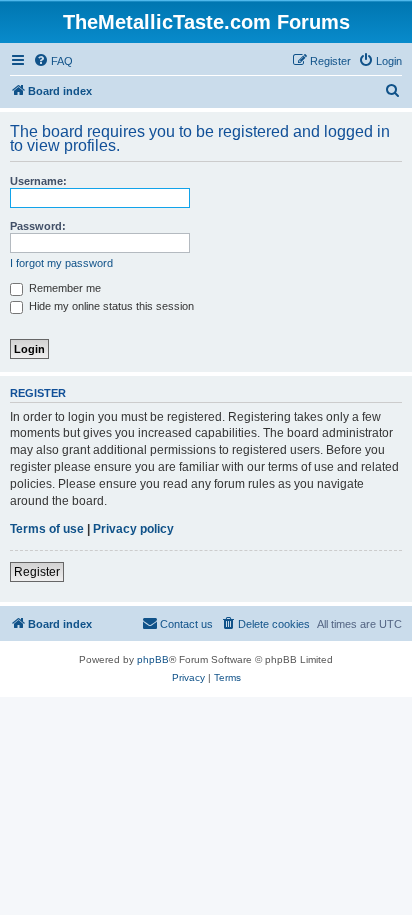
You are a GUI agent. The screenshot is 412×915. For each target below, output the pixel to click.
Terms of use (47, 529)
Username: (38, 181)
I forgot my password (61, 263)
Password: (38, 226)
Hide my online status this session (110, 306)
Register (37, 572)
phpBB (153, 659)
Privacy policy (133, 529)
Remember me (63, 288)
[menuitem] (53, 61)
